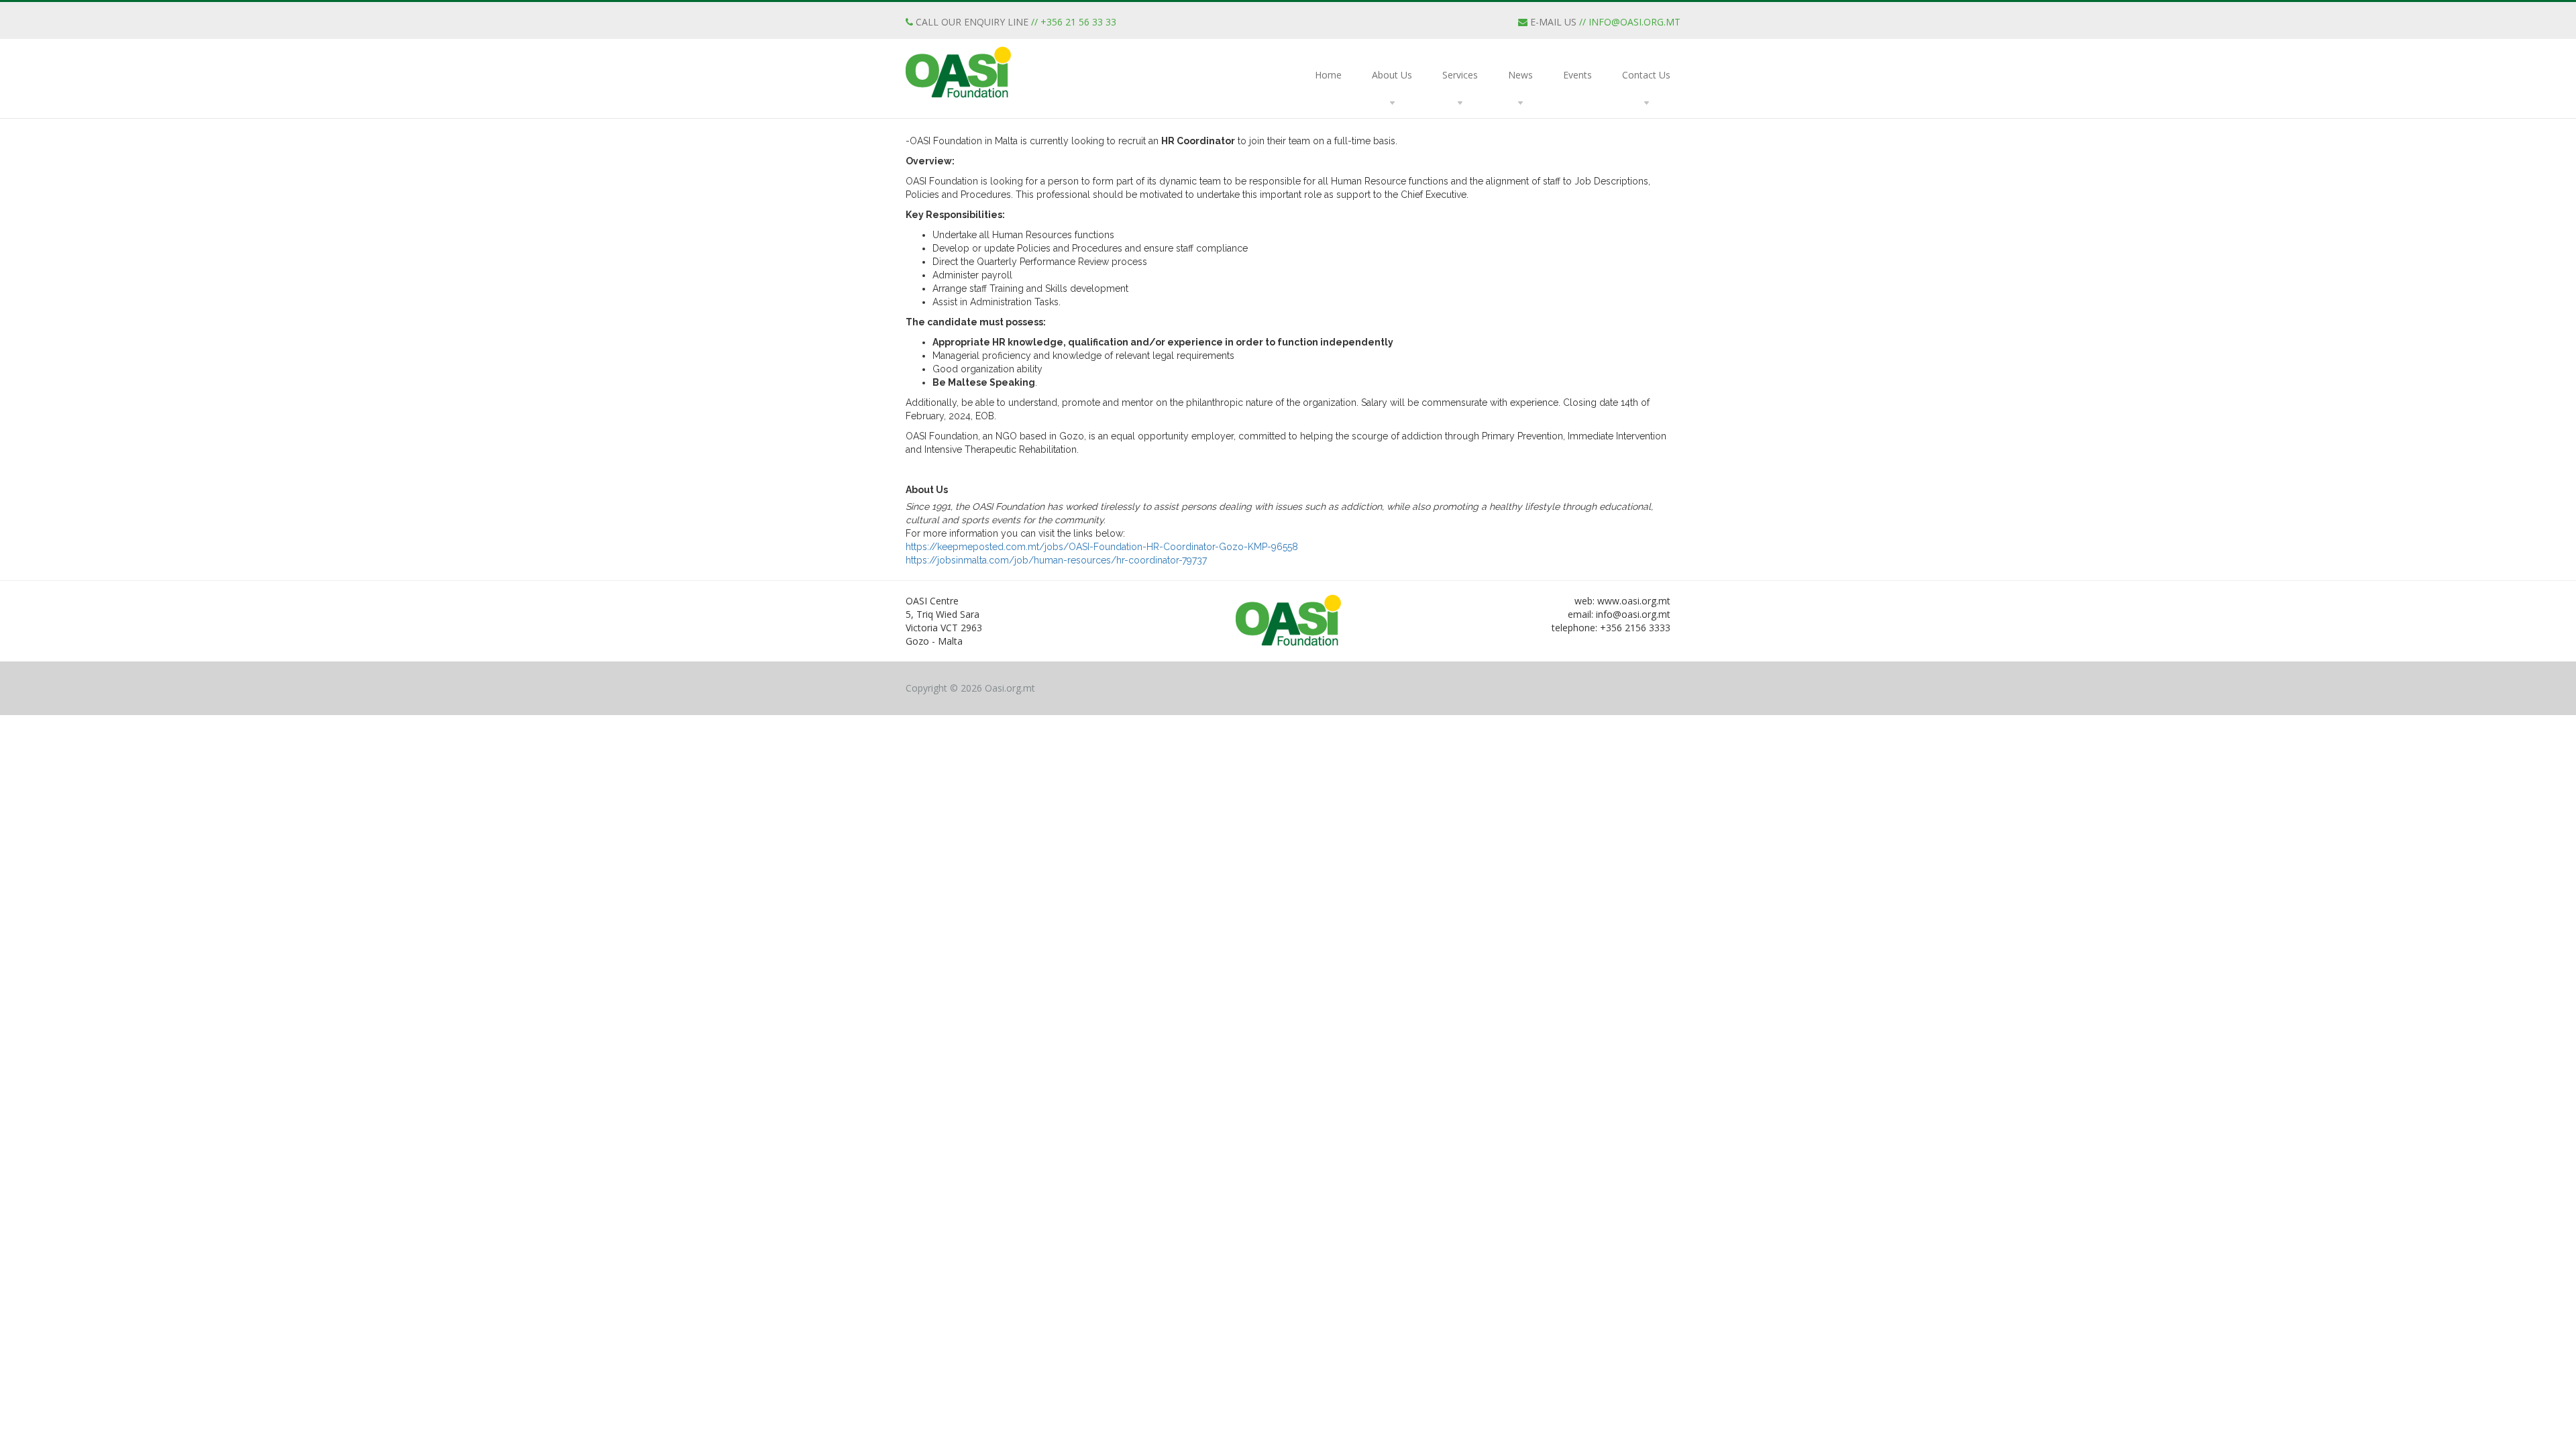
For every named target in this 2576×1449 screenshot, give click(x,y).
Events (1577, 75)
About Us (1392, 75)
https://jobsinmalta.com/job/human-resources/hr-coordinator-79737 (1056, 560)
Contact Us (1646, 75)
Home (1328, 75)
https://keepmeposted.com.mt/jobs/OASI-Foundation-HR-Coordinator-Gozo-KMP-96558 (1102, 547)
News (1520, 75)
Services (1460, 75)
